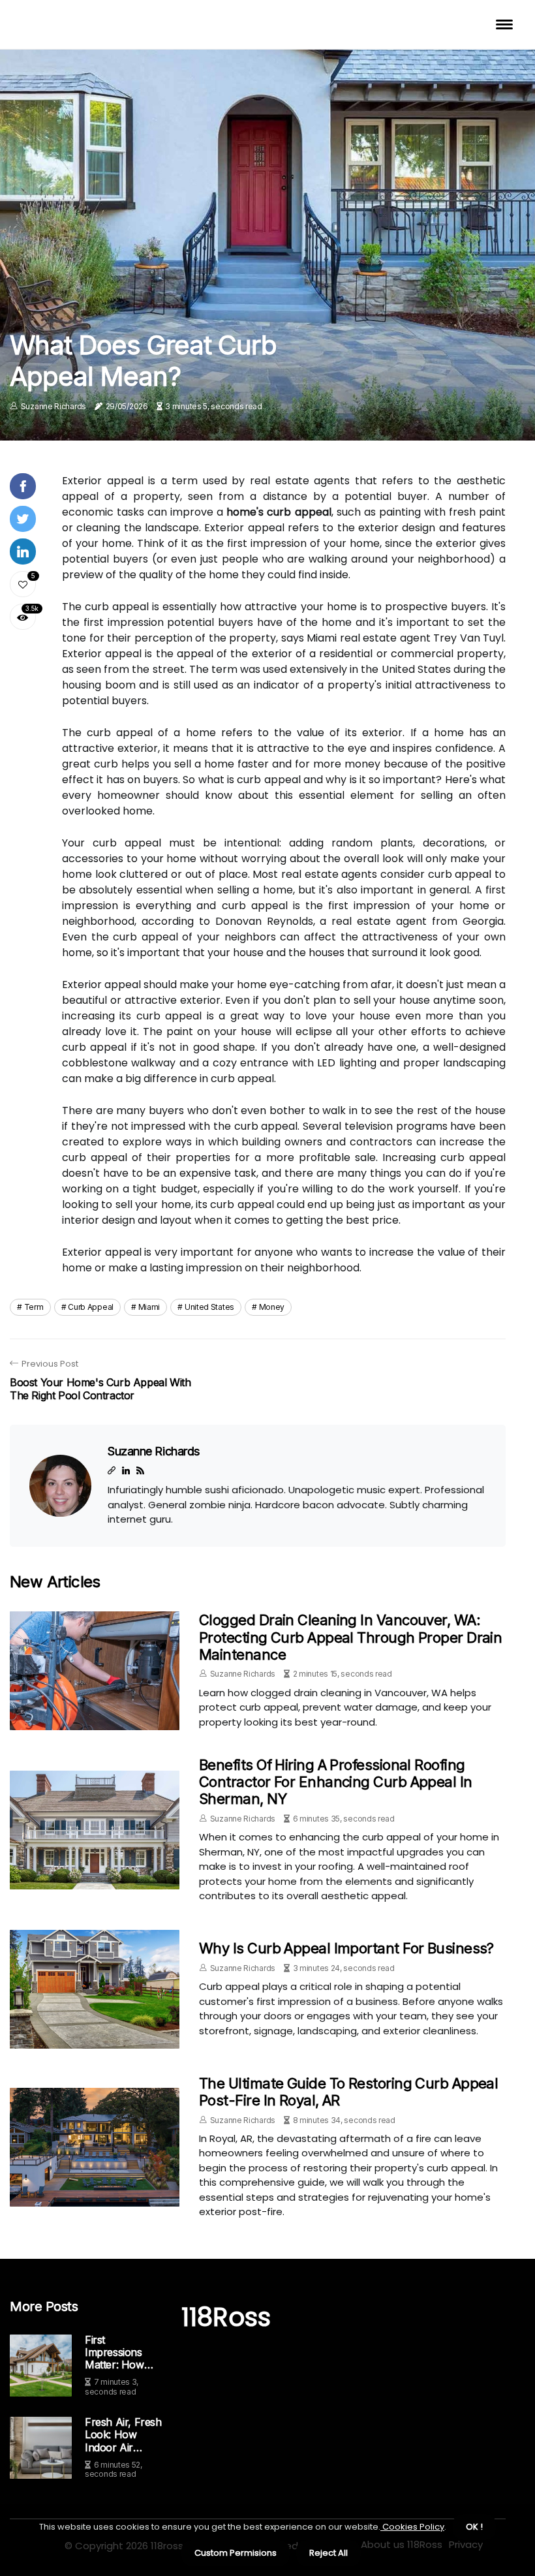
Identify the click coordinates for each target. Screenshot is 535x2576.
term (34, 1307)
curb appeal (91, 1307)
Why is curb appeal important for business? (346, 1948)
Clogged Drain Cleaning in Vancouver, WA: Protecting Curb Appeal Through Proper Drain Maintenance (350, 1637)
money (272, 1307)
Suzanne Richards (53, 406)
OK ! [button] (474, 2527)
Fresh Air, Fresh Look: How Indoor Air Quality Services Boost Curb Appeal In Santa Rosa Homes (123, 2435)
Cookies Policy (412, 2527)
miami (149, 1307)
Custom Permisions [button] (236, 2553)
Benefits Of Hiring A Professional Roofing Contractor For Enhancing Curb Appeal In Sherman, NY (336, 1782)
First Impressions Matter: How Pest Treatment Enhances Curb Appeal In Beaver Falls (122, 2353)
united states (209, 1307)
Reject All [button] (329, 2553)
